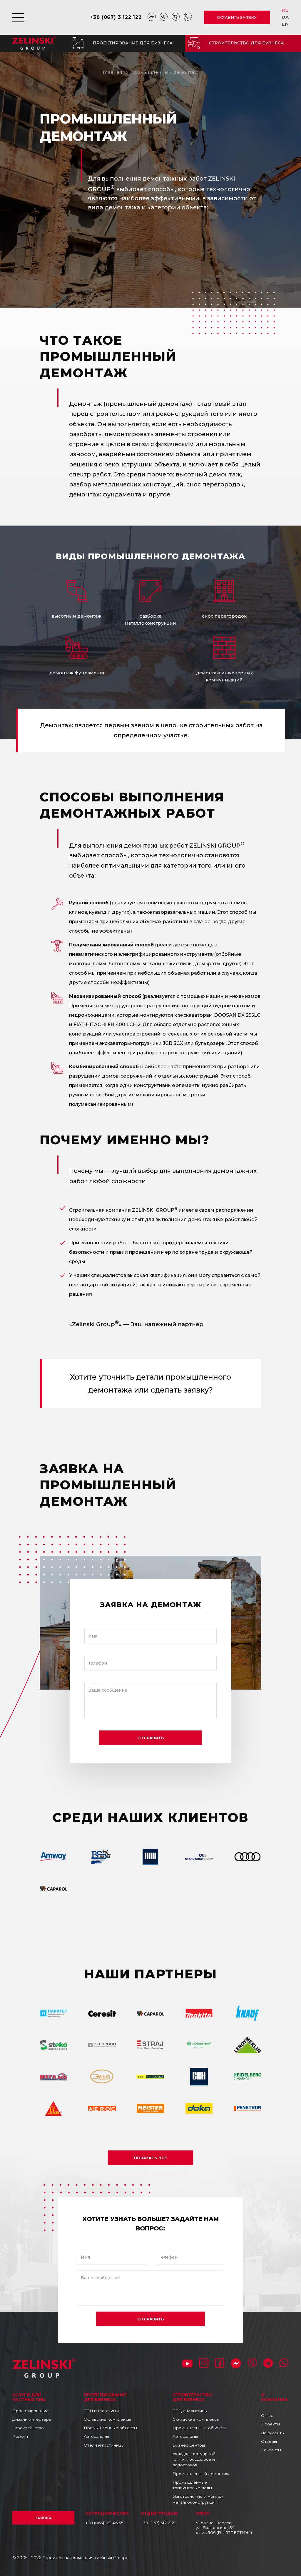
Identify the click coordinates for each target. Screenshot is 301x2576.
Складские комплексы (107, 2419)
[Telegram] (164, 17)
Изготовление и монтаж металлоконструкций (198, 2499)
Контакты (271, 2450)
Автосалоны (96, 2436)
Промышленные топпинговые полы (192, 2485)
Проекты (270, 2424)
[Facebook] (220, 2364)
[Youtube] (187, 2364)
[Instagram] (204, 2364)
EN (285, 24)
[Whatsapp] (188, 17)
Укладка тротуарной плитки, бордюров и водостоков (194, 2459)
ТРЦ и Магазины (101, 2411)
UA (285, 17)
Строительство (28, 2428)
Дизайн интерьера (32, 2419)
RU (285, 10)
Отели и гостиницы (104, 2445)
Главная (113, 72)
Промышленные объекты (110, 2428)
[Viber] (176, 17)
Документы (273, 2433)
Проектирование (31, 2411)
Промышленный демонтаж (164, 72)
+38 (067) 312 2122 (158, 2523)
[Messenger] (152, 17)
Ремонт (20, 2436)
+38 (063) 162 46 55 (104, 2523)
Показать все (150, 2158)
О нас (267, 2415)
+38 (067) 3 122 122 (116, 17)
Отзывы (269, 2441)
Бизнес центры (189, 2445)
